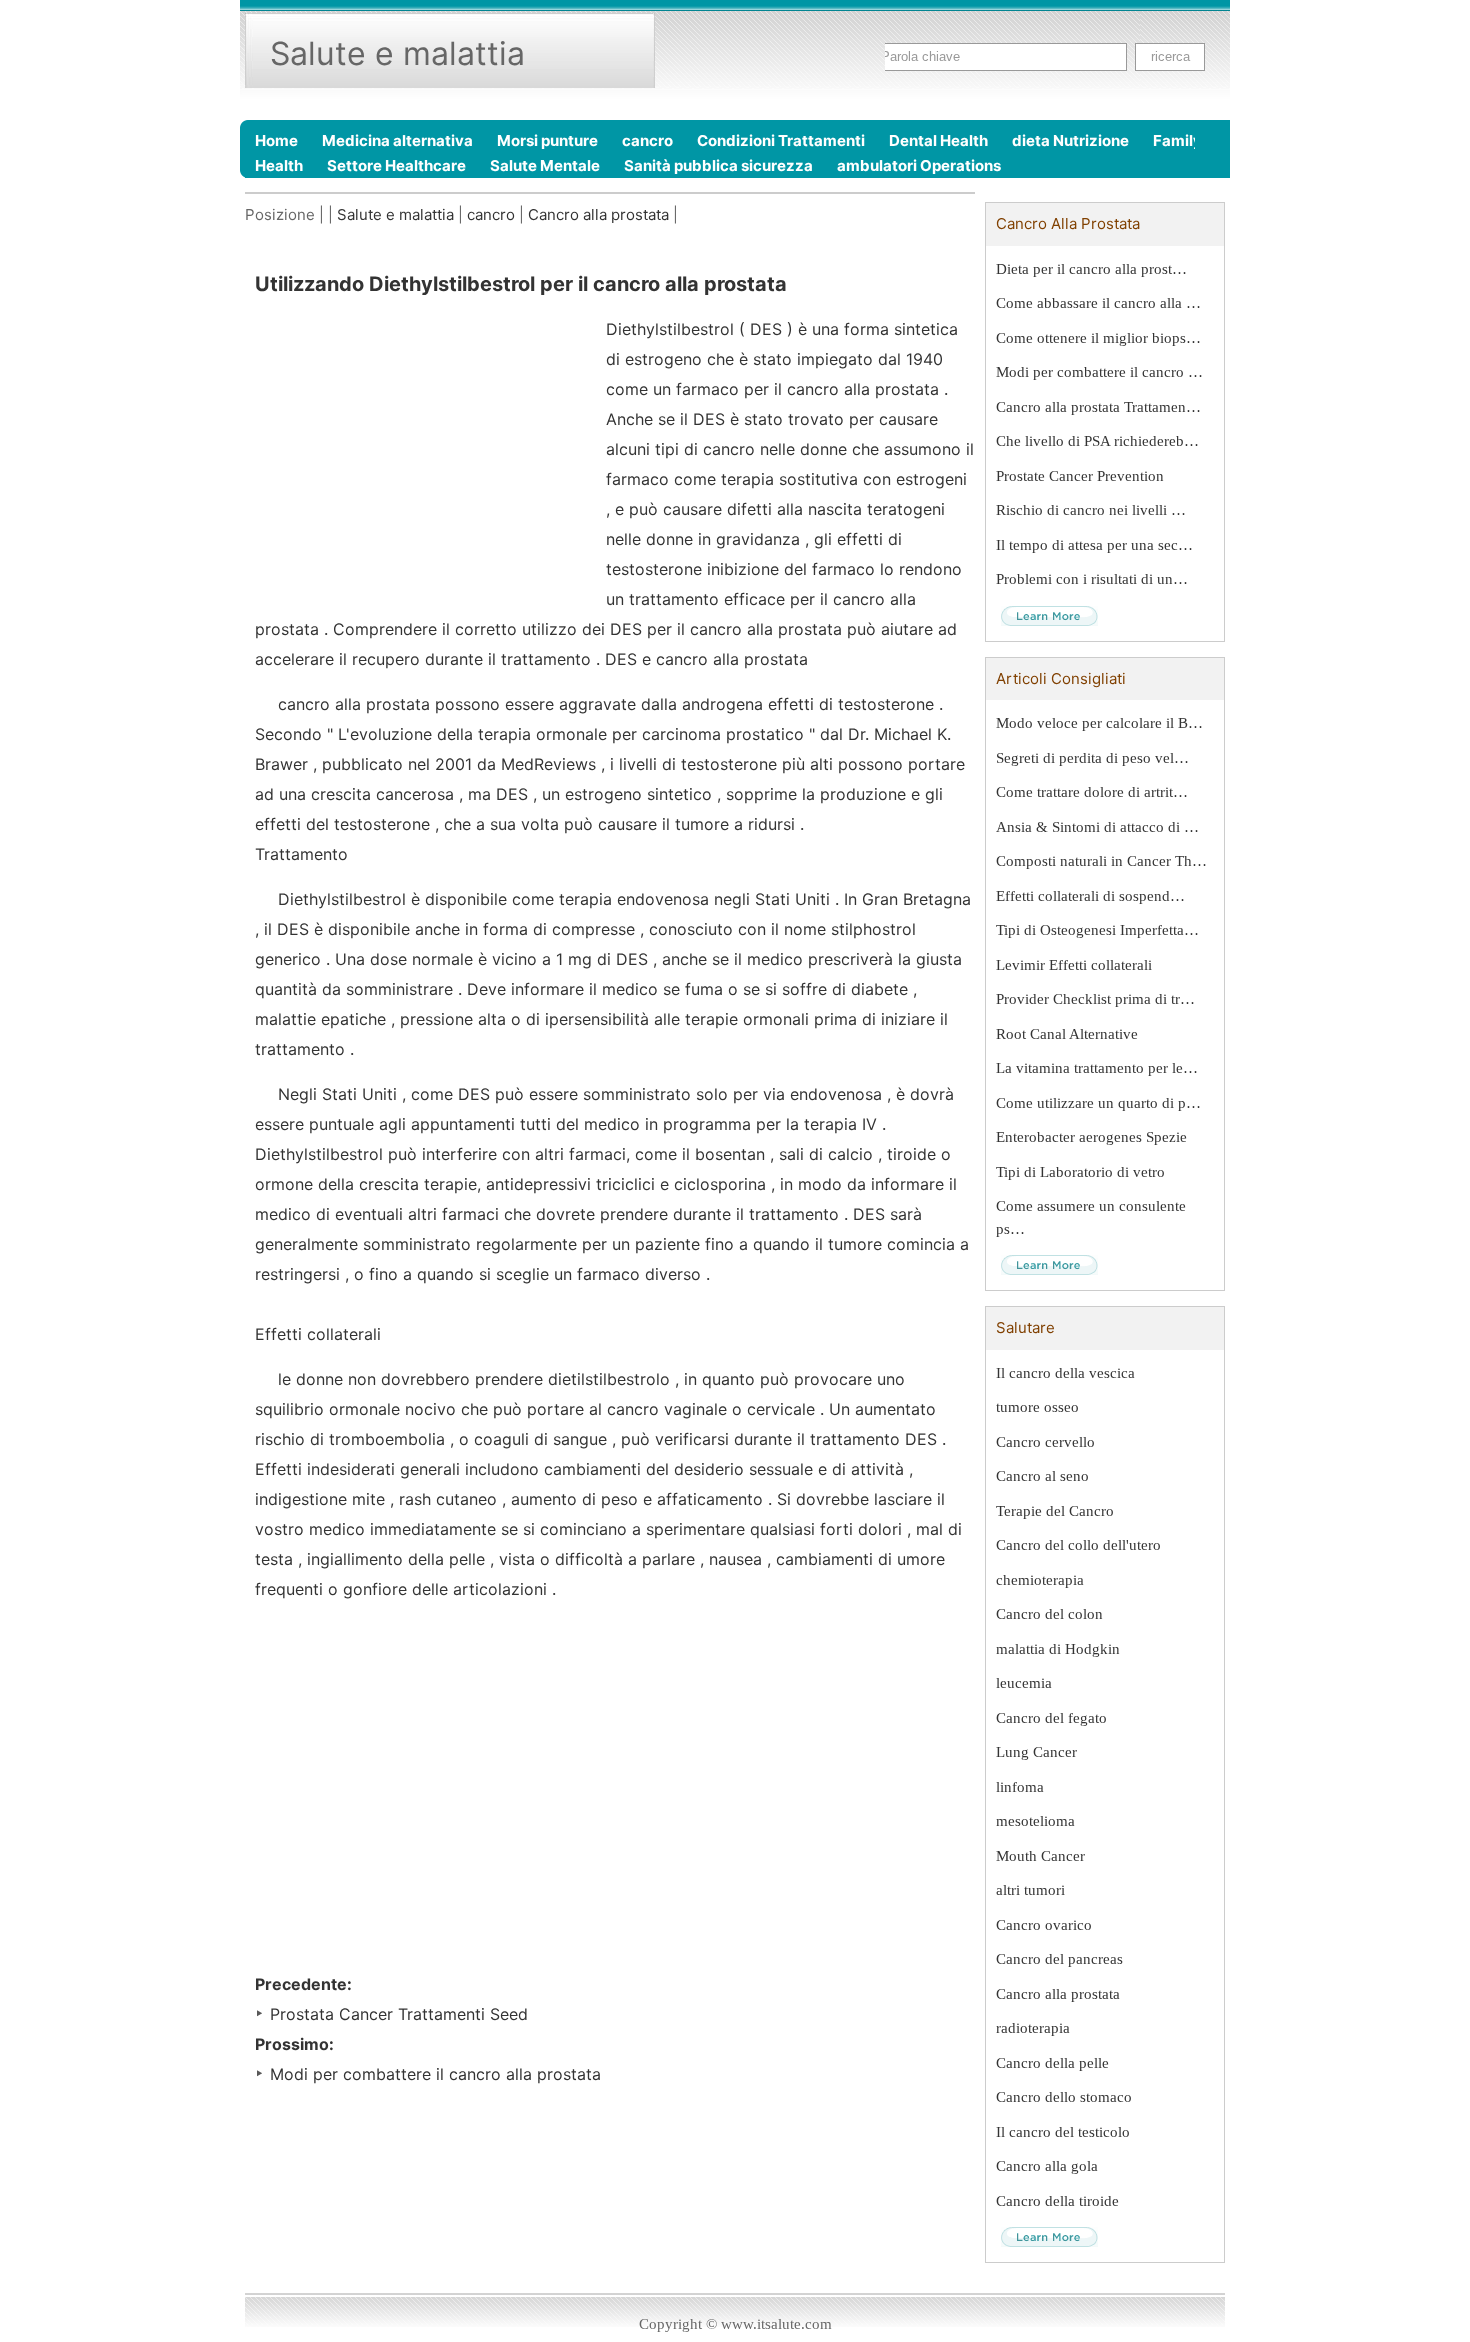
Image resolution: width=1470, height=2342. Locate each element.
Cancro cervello (1045, 1442)
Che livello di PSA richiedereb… (1097, 441)
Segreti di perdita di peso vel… (1092, 758)
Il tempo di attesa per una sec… (1094, 545)
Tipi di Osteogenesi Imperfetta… (1097, 930)
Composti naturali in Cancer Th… (1101, 861)
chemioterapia (1040, 1580)
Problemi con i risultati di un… (1092, 579)
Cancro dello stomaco (1064, 2097)
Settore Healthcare (396, 165)
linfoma (1020, 1787)
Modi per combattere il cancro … (1099, 372)
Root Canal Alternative (1067, 1034)
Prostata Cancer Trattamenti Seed (399, 2014)
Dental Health (938, 140)
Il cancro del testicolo (1063, 2132)
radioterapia (1033, 2028)
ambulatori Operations (919, 165)
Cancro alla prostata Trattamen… (1098, 407)
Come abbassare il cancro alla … (1098, 303)
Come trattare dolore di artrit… (1092, 792)
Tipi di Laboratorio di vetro (1080, 1172)
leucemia (1024, 1683)
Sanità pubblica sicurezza (718, 165)
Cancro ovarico (1044, 1925)
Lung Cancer (1036, 1752)
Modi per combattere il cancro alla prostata (435, 2074)
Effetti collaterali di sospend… (1090, 896)
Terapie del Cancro (1055, 1511)
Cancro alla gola (1047, 2166)
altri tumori (1030, 1890)
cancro (647, 140)
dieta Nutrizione (1070, 140)
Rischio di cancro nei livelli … (1091, 510)
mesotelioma (1035, 1821)
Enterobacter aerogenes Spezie (1091, 1137)
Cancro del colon (1049, 1614)
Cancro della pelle (1052, 2063)
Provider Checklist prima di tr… (1095, 999)
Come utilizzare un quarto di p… (1098, 1103)
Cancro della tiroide (1057, 2201)
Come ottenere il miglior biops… (1098, 338)
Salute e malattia (395, 214)
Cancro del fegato (1051, 1718)
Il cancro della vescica (1065, 1373)
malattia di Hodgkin (1058, 1649)
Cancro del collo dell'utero (1078, 1545)
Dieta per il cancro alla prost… (1091, 269)
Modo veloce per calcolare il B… (1099, 723)
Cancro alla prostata (598, 214)
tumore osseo (1037, 1407)
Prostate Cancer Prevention (1080, 476)
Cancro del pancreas (1059, 1959)
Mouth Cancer (1040, 1856)
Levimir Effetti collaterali (1074, 965)
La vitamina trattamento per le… (1097, 1068)
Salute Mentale (545, 165)
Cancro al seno (1042, 1476)
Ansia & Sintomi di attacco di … (1097, 827)
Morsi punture (547, 140)
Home (276, 140)
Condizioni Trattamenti (781, 140)
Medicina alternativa (397, 140)
